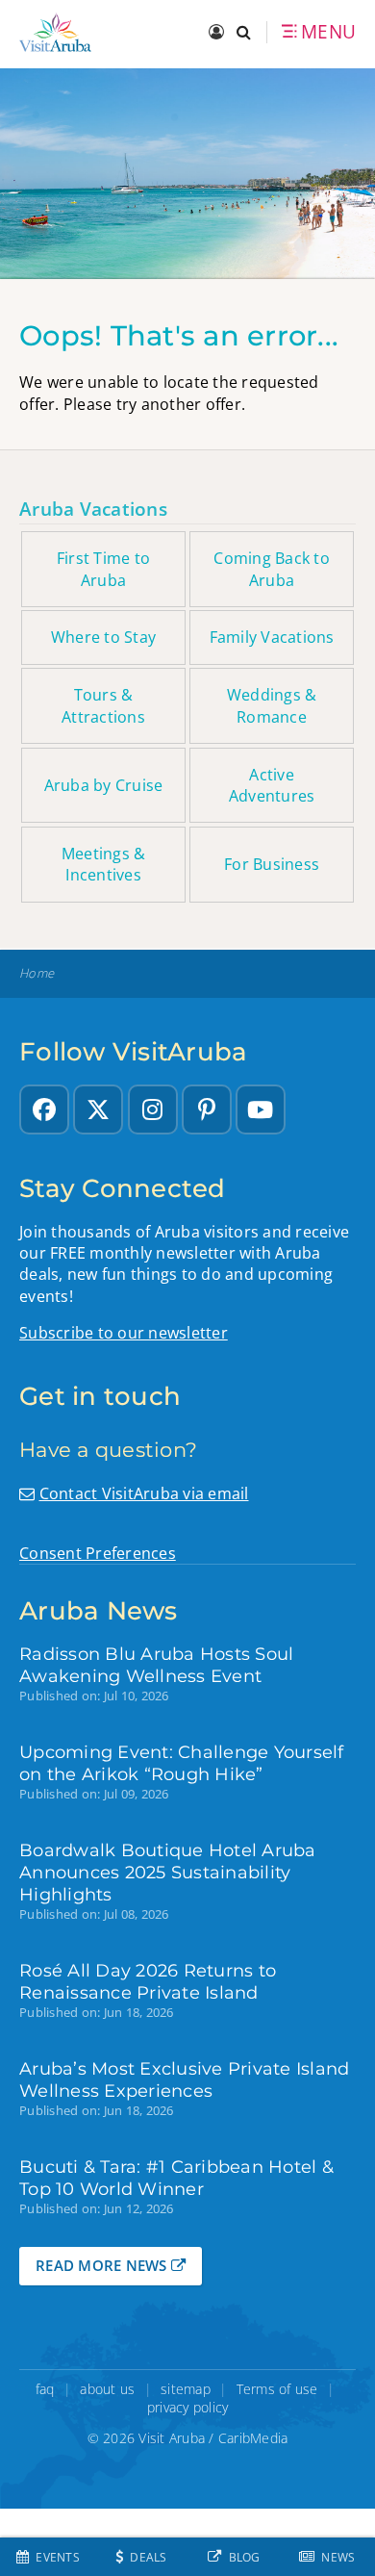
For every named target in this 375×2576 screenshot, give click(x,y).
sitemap (186, 2389)
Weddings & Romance (272, 705)
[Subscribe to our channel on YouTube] (261, 1109)
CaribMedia (253, 2438)
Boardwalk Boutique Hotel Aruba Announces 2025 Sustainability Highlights (168, 1872)
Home (37, 973)
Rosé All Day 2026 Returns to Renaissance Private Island (148, 1981)
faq (45, 2389)
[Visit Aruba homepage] (55, 32)
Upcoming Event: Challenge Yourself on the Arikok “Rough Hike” (182, 1763)
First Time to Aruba (103, 569)
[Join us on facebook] (44, 1109)
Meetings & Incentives (104, 864)
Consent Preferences (98, 1553)
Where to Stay (103, 637)
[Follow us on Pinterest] (207, 1109)
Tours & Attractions (103, 705)
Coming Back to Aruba (272, 569)
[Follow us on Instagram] (153, 1109)
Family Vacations (272, 637)
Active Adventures (272, 785)
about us (107, 2389)
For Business (272, 864)
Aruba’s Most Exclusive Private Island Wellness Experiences (184, 2079)
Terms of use (277, 2389)
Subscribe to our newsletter (124, 1333)
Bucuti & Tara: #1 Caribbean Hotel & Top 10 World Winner (176, 2178)
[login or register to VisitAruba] (218, 33)
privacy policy (188, 2407)
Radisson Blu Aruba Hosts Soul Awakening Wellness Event (156, 1665)
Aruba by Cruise (104, 785)
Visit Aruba (172, 2438)
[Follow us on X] (98, 1109)
